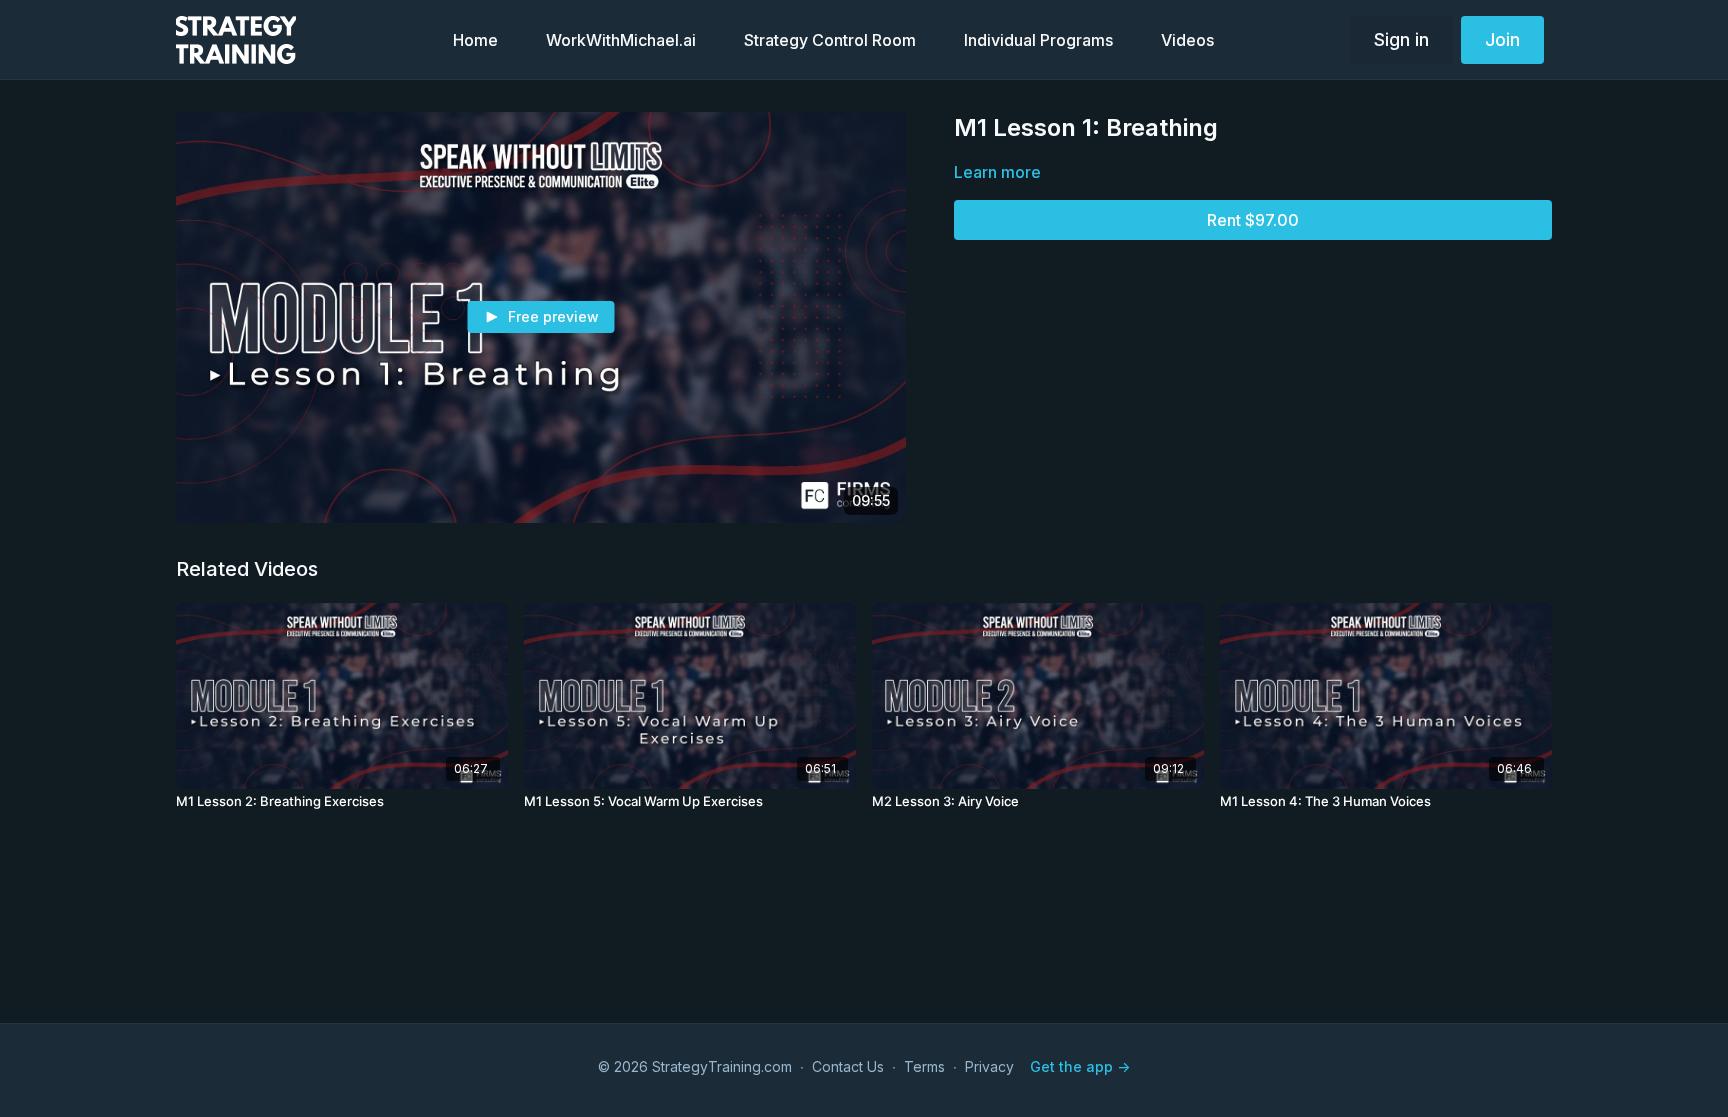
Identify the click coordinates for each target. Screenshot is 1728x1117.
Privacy (989, 1066)
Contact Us (848, 1066)
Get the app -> (1080, 1066)
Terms (924, 1066)
